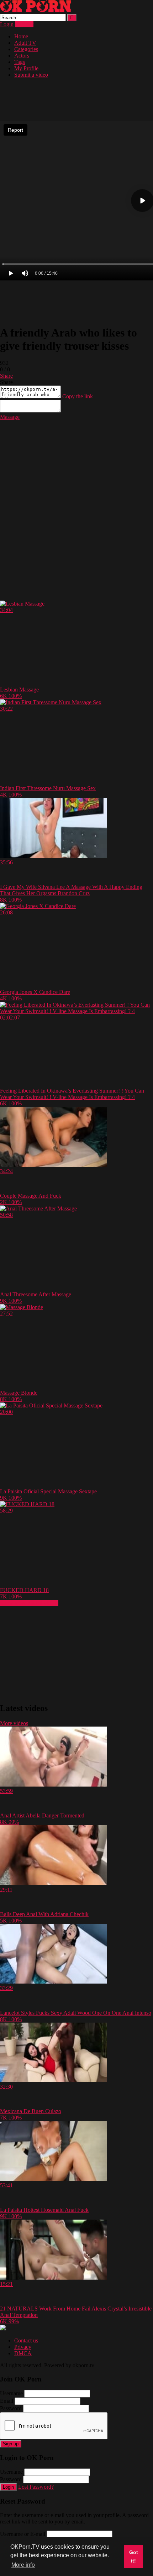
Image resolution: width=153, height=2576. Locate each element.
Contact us (26, 2340)
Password (11, 2408)
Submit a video (31, 75)
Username (11, 2393)
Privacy (23, 2347)
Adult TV (25, 43)
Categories (26, 49)
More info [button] (23, 2565)
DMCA (23, 2353)
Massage (10, 417)
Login (7, 24)
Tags (20, 62)
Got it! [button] (134, 2556)
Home (21, 36)
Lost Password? (36, 2487)
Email (7, 2401)
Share (6, 376)
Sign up (11, 2444)
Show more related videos (29, 1603)
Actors (22, 56)
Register (24, 24)
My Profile (26, 68)
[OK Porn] (36, 10)
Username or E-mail (23, 2534)
